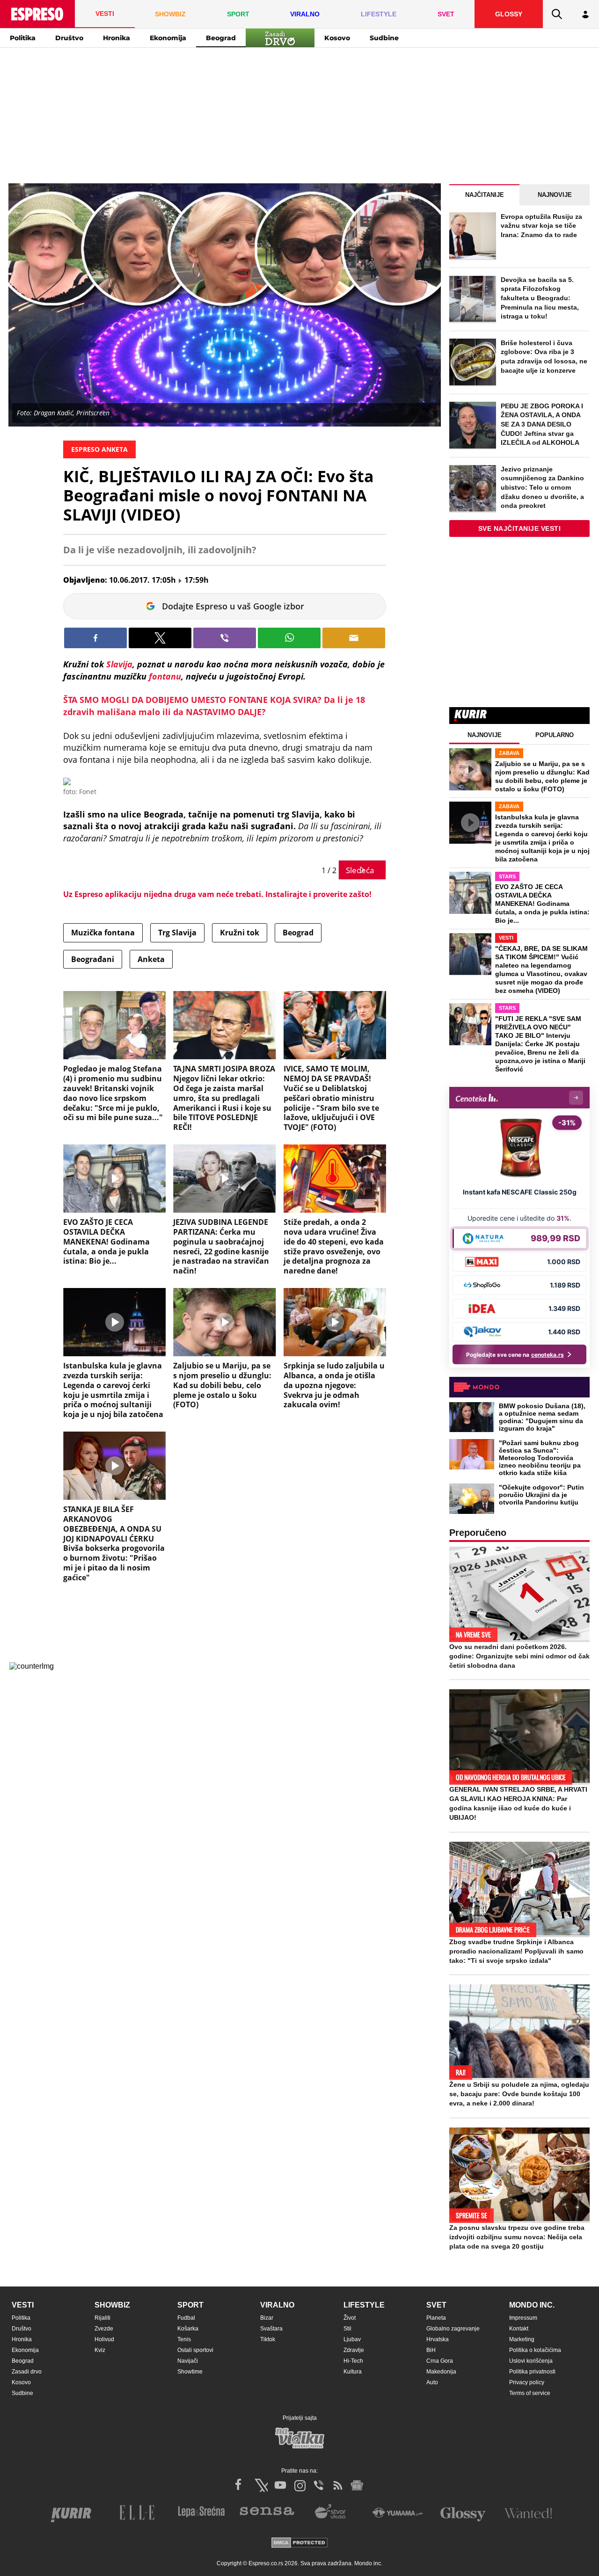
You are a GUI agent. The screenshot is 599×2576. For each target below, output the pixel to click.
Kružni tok (240, 933)
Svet (436, 2305)
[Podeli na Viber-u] (225, 638)
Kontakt (519, 2329)
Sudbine (384, 38)
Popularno (555, 735)
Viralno (277, 2305)
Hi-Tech (353, 2361)
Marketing (522, 2339)
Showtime (190, 2372)
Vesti (23, 2305)
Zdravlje (354, 2350)
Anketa (151, 959)
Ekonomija (168, 38)
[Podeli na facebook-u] (95, 638)
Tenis (184, 2339)
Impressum (523, 2318)
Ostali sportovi (195, 2350)
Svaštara (271, 2329)
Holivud (104, 2339)
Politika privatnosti (532, 2372)
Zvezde (104, 2329)
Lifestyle (364, 2305)
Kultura (353, 2372)
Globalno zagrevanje (453, 2329)
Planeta (436, 2318)
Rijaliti (102, 2318)
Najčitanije (485, 195)
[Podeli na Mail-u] (354, 638)
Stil (347, 2329)
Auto (432, 2382)
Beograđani (93, 959)
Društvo (69, 38)
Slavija (119, 664)
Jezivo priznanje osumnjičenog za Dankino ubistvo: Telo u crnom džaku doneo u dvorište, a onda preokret (542, 487)
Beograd (221, 38)
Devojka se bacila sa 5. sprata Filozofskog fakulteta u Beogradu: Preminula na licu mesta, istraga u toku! (540, 298)
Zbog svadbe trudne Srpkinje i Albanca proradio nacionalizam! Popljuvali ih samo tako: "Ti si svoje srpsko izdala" (516, 1951)
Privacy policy (527, 2382)
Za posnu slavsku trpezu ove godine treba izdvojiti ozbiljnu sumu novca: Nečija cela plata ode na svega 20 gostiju (517, 2237)
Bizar (267, 2318)
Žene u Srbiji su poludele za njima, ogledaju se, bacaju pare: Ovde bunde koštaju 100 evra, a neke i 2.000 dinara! (519, 2094)
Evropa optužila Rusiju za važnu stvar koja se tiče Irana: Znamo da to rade (541, 226)
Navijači (188, 2361)
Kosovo (337, 38)
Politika (23, 38)
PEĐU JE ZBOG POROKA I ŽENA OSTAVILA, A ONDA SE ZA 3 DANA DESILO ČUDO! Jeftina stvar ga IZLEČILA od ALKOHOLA (542, 424)
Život (350, 2318)
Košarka (188, 2329)
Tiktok (268, 2339)
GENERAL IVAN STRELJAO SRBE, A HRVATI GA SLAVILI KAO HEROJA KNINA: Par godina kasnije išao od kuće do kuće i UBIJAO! (518, 1803)
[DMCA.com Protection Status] (299, 2543)
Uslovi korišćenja (531, 2361)
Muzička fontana (103, 933)
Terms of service (530, 2393)
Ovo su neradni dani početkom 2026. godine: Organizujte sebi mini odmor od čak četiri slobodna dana (519, 1656)
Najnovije (555, 195)
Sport (190, 2305)
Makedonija (441, 2372)
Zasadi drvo (27, 2372)
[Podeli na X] (160, 638)
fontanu (165, 676)
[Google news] (357, 2485)
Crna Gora (440, 2361)
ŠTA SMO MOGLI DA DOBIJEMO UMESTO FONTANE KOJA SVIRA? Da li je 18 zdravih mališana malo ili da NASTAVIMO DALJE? (214, 706)
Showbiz (112, 2305)
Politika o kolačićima (535, 2350)
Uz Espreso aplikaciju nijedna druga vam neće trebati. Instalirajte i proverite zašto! (217, 894)
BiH (431, 2350)
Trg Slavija (177, 933)
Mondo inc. (532, 2305)
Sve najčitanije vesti (520, 528)
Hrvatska (438, 2339)
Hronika (117, 38)
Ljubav (352, 2339)
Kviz (100, 2350)
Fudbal (186, 2318)
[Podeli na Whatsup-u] (289, 638)
